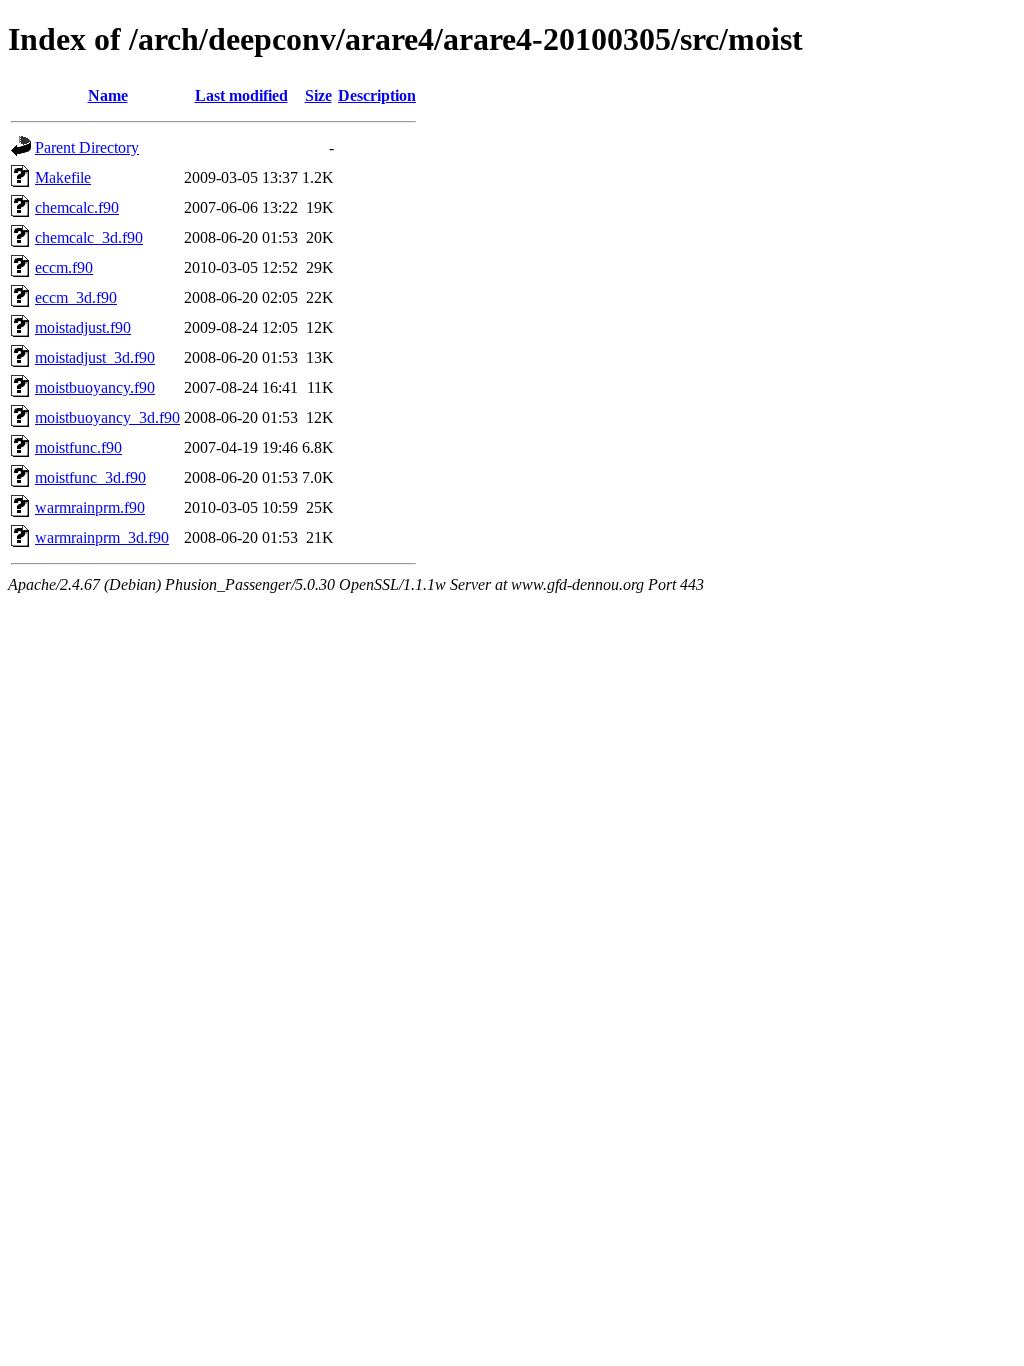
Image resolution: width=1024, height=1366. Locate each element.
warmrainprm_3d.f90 (102, 537)
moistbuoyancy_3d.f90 (107, 417)
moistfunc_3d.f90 (90, 477)
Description (377, 95)
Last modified (241, 95)
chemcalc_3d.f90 (89, 237)
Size (318, 95)
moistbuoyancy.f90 (95, 387)
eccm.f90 (64, 267)
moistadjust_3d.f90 (95, 357)
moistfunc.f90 (78, 447)
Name (108, 95)
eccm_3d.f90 (76, 297)
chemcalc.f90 (77, 207)
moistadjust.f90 (83, 327)
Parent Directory (87, 147)
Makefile (63, 177)
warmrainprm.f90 (90, 507)
